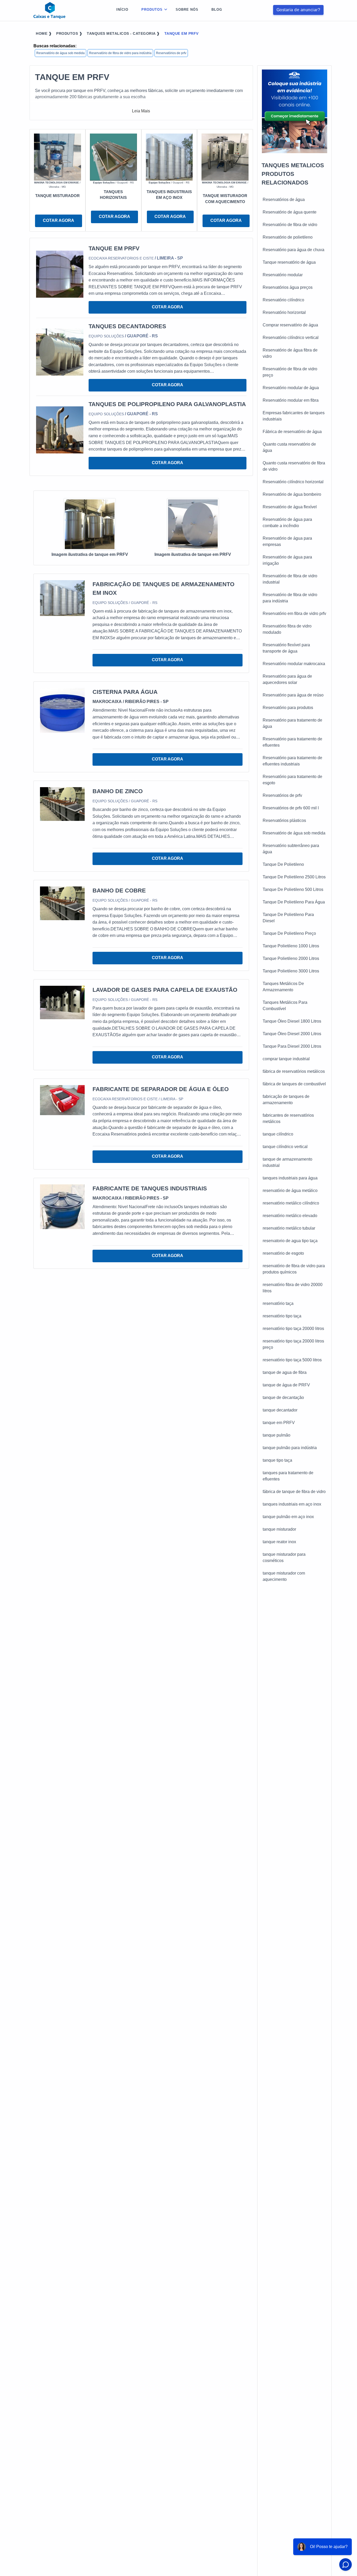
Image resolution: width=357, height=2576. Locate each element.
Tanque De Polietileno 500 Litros (293, 889)
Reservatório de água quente (290, 212)
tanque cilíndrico (278, 1134)
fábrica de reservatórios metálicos (294, 1071)
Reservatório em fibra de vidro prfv (294, 613)
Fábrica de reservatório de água (292, 432)
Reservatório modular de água (291, 388)
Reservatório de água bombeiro (292, 494)
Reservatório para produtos (288, 708)
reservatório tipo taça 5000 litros (292, 1360)
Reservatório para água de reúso (293, 695)
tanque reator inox (279, 1542)
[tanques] (113, 157)
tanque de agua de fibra (285, 1372)
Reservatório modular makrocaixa (294, 664)
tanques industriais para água (290, 1178)
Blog (217, 10)
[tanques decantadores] (60, 352)
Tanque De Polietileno (283, 864)
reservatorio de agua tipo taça (290, 1241)
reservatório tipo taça (282, 1316)
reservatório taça (278, 1303)
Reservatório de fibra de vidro (290, 225)
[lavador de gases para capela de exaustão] (62, 1002)
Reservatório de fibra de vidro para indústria (120, 53)
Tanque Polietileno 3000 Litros (291, 971)
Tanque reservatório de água (289, 262)
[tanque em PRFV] (60, 274)
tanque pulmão (277, 1435)
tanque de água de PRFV (286, 1385)
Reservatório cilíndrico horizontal (293, 482)
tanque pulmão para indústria (290, 1448)
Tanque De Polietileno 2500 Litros (294, 877)
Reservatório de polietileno (288, 237)
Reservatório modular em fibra (291, 400)
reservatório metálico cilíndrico (291, 1203)
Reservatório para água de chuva (293, 250)
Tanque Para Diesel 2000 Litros (292, 1046)
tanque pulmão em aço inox (288, 1517)
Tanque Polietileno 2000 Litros (291, 958)
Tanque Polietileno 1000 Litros (291, 946)
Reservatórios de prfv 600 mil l (291, 808)
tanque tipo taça (277, 1460)
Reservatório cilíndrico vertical (291, 338)
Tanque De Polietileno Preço (289, 933)
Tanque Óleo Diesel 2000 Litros (292, 1034)
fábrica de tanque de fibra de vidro (294, 1492)
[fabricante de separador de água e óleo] (62, 1100)
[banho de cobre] (62, 903)
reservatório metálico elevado (290, 1216)
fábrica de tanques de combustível (294, 1084)
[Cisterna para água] (62, 710)
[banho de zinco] (62, 804)
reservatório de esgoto (283, 1253)
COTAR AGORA (59, 220)
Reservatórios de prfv (171, 53)
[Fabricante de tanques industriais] (62, 1206)
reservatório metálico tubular (289, 1228)
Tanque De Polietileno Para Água (294, 902)
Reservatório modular (283, 275)
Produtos (152, 10)
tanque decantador (280, 1410)
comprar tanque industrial (286, 1059)
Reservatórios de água (284, 200)
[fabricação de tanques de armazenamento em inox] (62, 598)
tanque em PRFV (279, 1423)
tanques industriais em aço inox (292, 1504)
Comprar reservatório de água (290, 325)
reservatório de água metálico (290, 1191)
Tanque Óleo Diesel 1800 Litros (292, 1021)
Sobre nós (187, 10)
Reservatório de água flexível (290, 507)
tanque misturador (279, 1529)
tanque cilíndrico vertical (285, 1147)
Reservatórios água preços (288, 287)
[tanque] (57, 157)
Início (122, 10)
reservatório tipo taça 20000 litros (293, 1329)
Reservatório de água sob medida (61, 53)
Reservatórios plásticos (284, 820)
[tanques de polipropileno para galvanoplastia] (60, 430)
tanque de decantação (283, 1398)
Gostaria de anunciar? (298, 10)
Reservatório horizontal (284, 312)
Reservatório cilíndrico (283, 300)
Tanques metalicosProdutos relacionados (293, 174)
